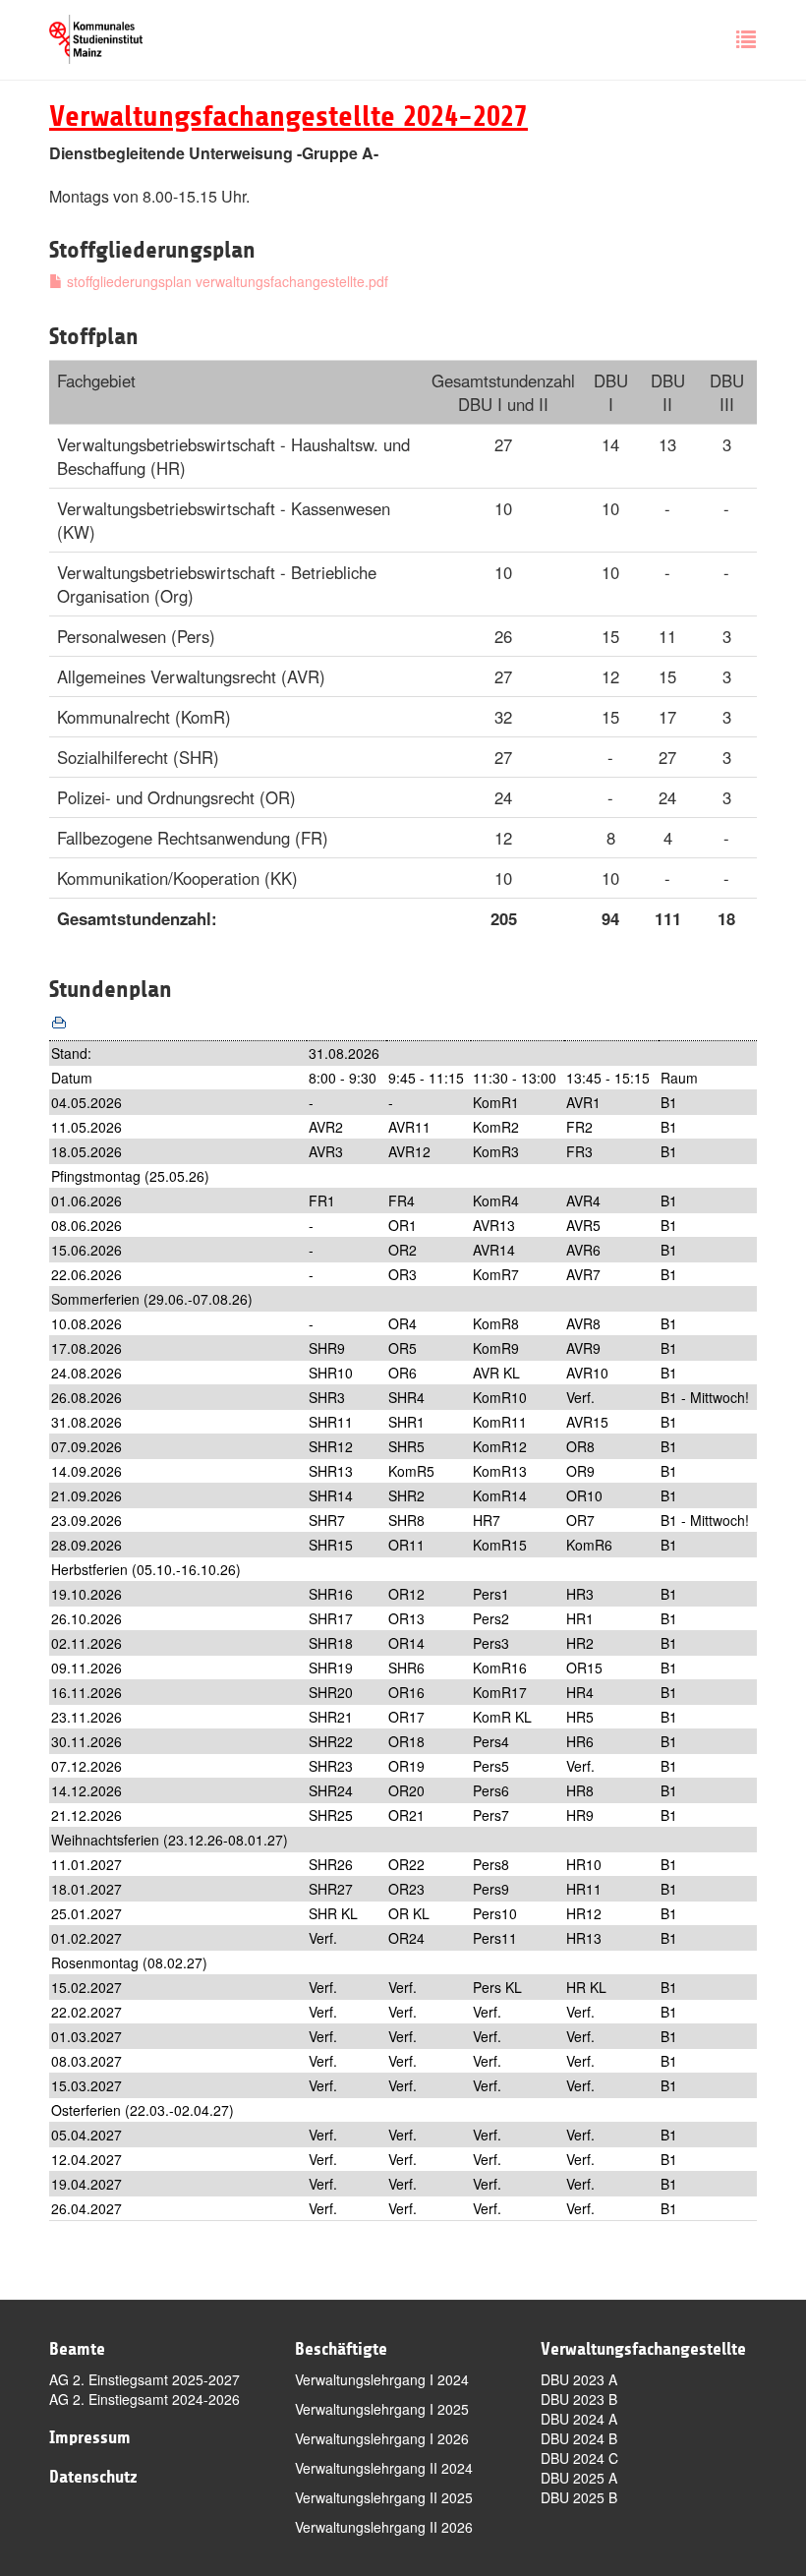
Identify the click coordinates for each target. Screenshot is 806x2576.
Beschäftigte (341, 2349)
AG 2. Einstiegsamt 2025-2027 (144, 2379)
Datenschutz (93, 2477)
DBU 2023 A (579, 2379)
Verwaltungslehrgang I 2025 (382, 2409)
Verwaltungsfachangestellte (643, 2349)
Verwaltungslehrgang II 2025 (384, 2497)
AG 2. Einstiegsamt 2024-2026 (144, 2399)
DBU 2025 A (579, 2478)
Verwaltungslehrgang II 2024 (384, 2468)
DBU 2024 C (579, 2458)
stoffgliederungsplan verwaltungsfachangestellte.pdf (226, 281)
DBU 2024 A (579, 2419)
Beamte (77, 2349)
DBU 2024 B (579, 2438)
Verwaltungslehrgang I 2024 (382, 2379)
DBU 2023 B (579, 2399)
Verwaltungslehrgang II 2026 (384, 2527)
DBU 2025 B (579, 2497)
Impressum (90, 2437)
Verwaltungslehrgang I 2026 (382, 2438)
